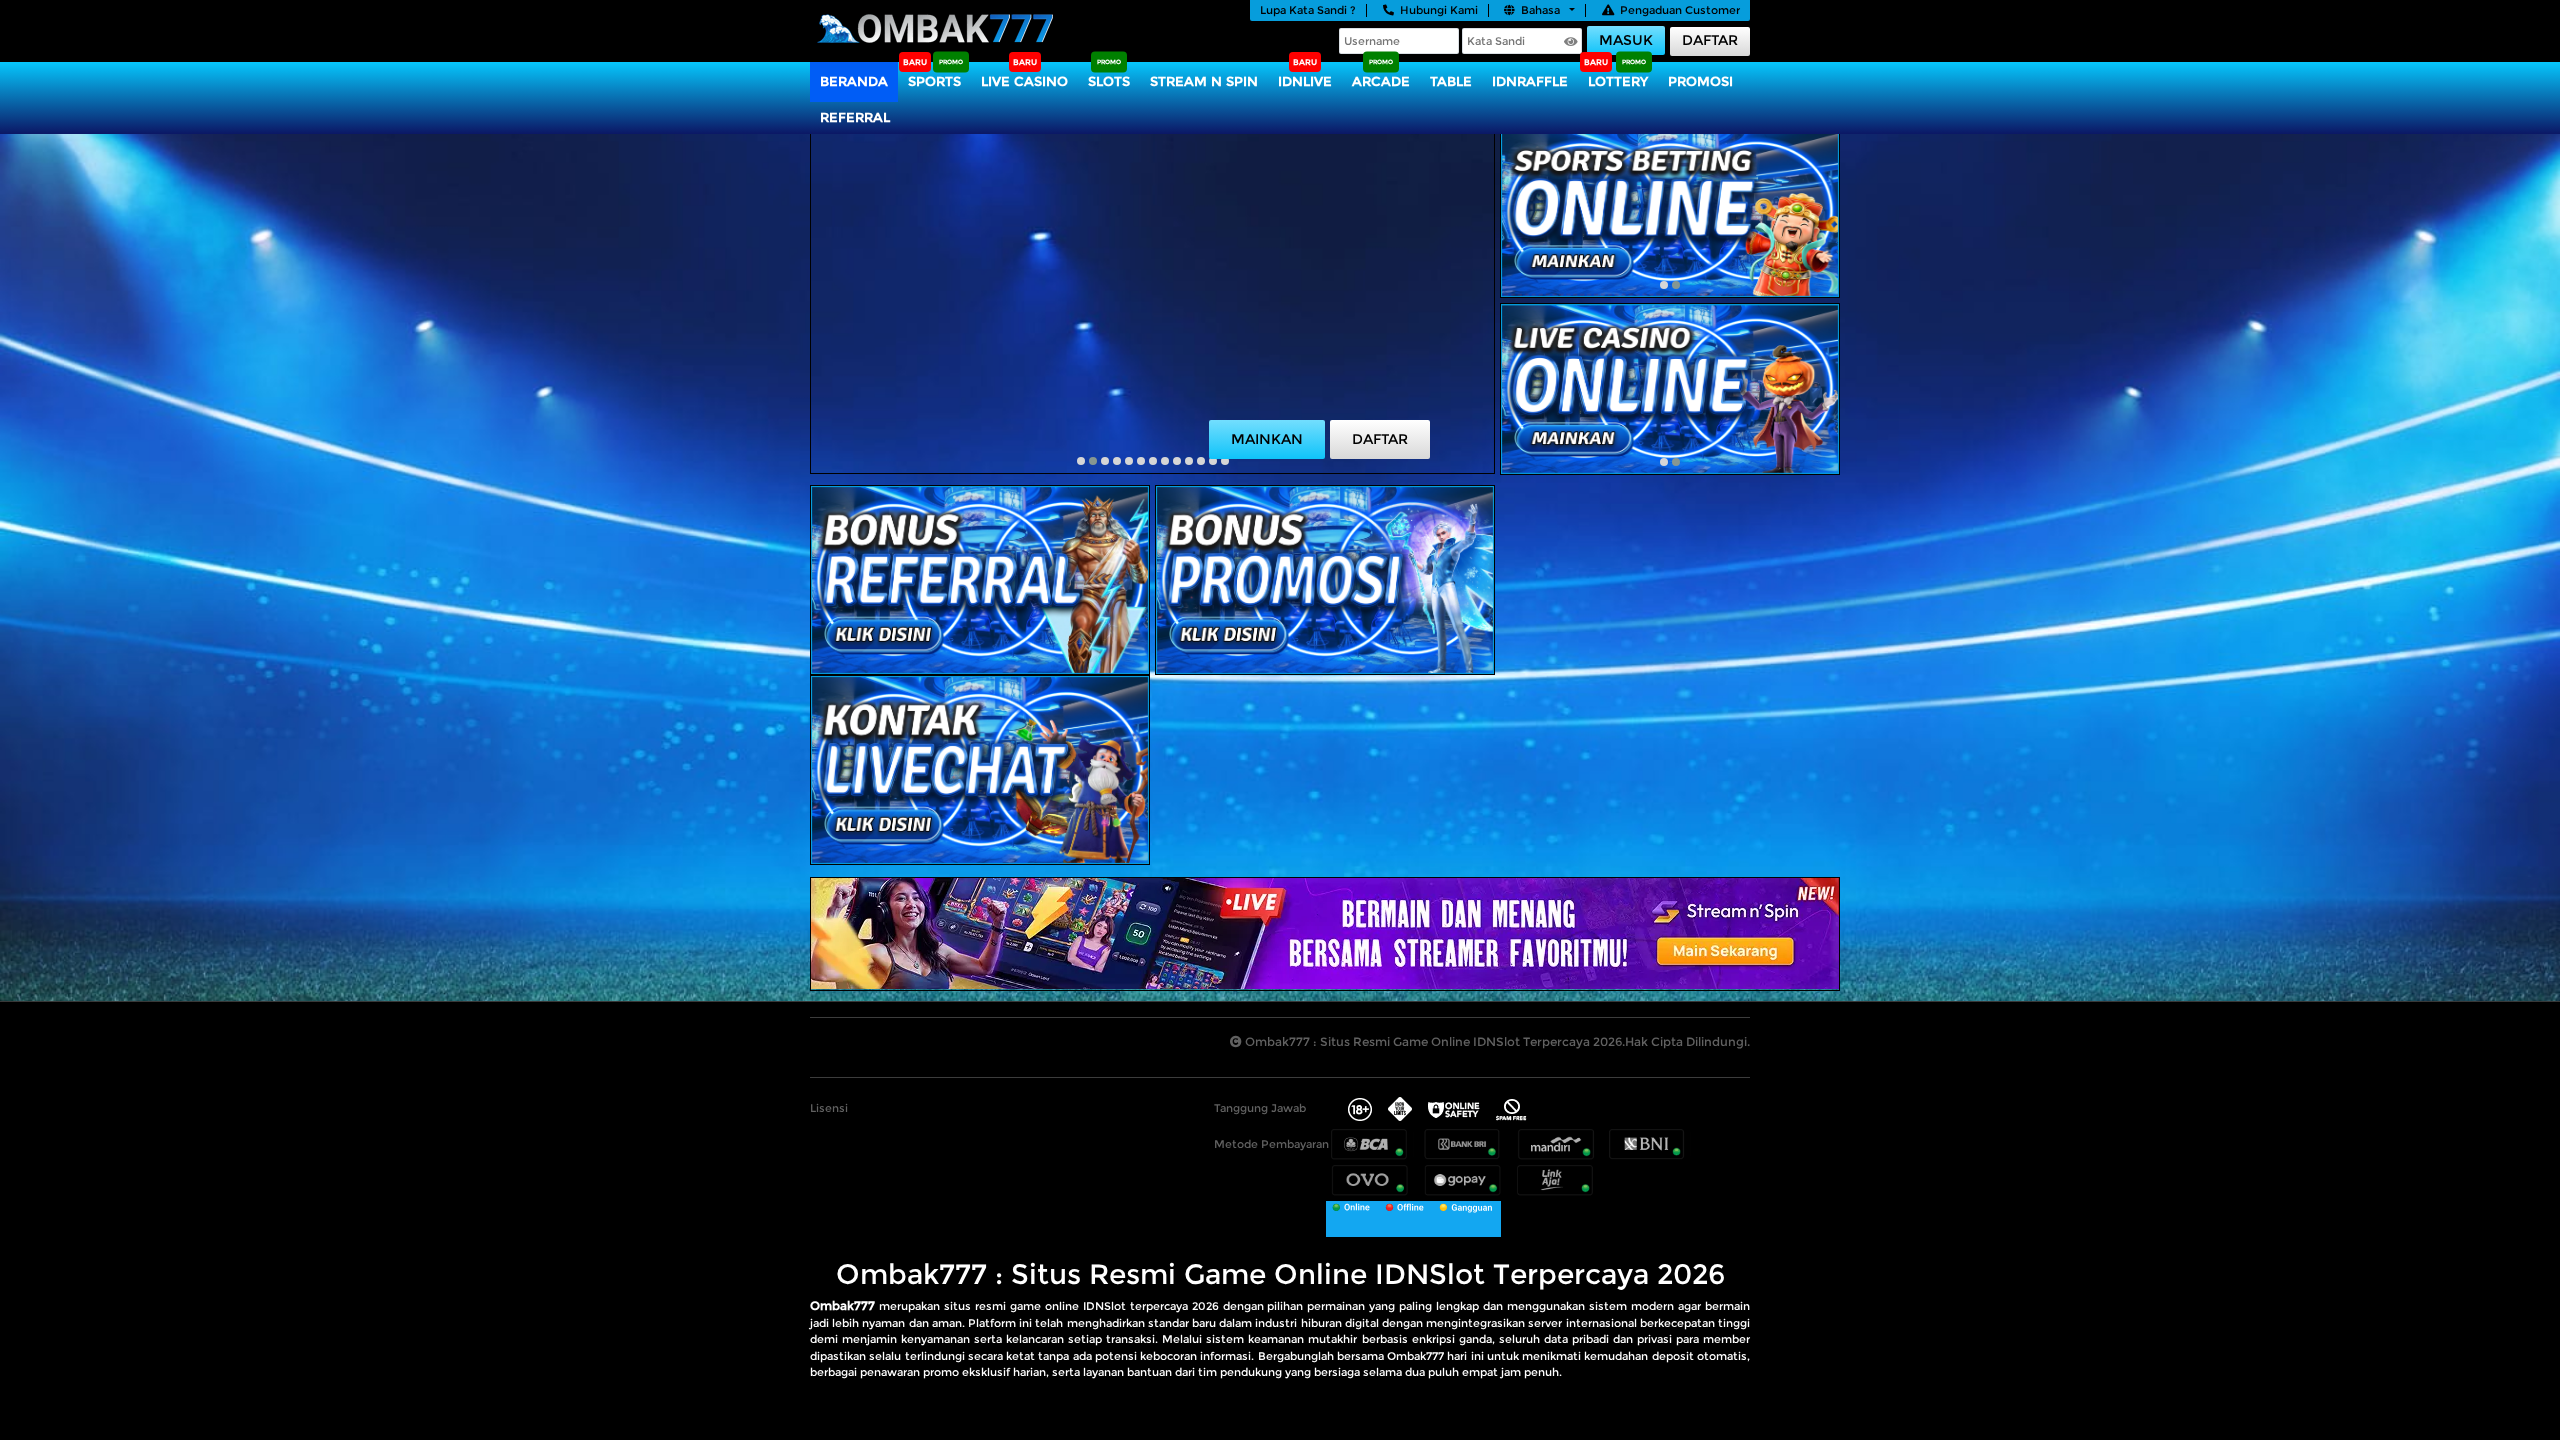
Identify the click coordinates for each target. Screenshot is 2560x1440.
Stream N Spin (1204, 81)
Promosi (1700, 81)
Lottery (1618, 81)
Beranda (854, 81)
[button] (1081, 461)
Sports (934, 81)
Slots (1109, 81)
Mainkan (1267, 439)
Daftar (1710, 40)
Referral (855, 117)
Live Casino (1024, 81)
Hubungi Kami (1439, 10)
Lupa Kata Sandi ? (1308, 10)
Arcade (1381, 81)
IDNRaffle (1530, 81)
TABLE (1451, 81)
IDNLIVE (1305, 81)
